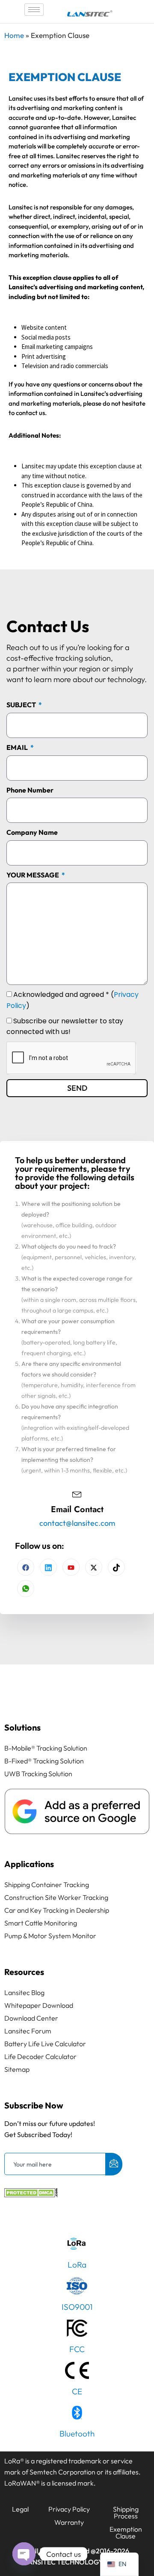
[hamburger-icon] (34, 10)
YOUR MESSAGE (33, 875)
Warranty (69, 2522)
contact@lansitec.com (77, 1523)
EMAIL (18, 747)
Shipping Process (126, 2512)
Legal (20, 2509)
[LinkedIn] (71, 1567)
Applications (29, 1864)
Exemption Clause (126, 2532)
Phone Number (30, 790)
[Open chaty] (24, 2554)
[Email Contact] (77, 1493)
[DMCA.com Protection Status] (31, 2195)
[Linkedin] (48, 1567)
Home (14, 35)
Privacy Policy (69, 2509)
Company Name (32, 832)
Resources (24, 1972)
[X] (94, 1567)
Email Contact (77, 1509)
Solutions (22, 1727)
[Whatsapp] (26, 1589)
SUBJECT (22, 705)
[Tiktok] (116, 1567)
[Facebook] (26, 1567)
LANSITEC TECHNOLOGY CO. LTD (77, 2562)
